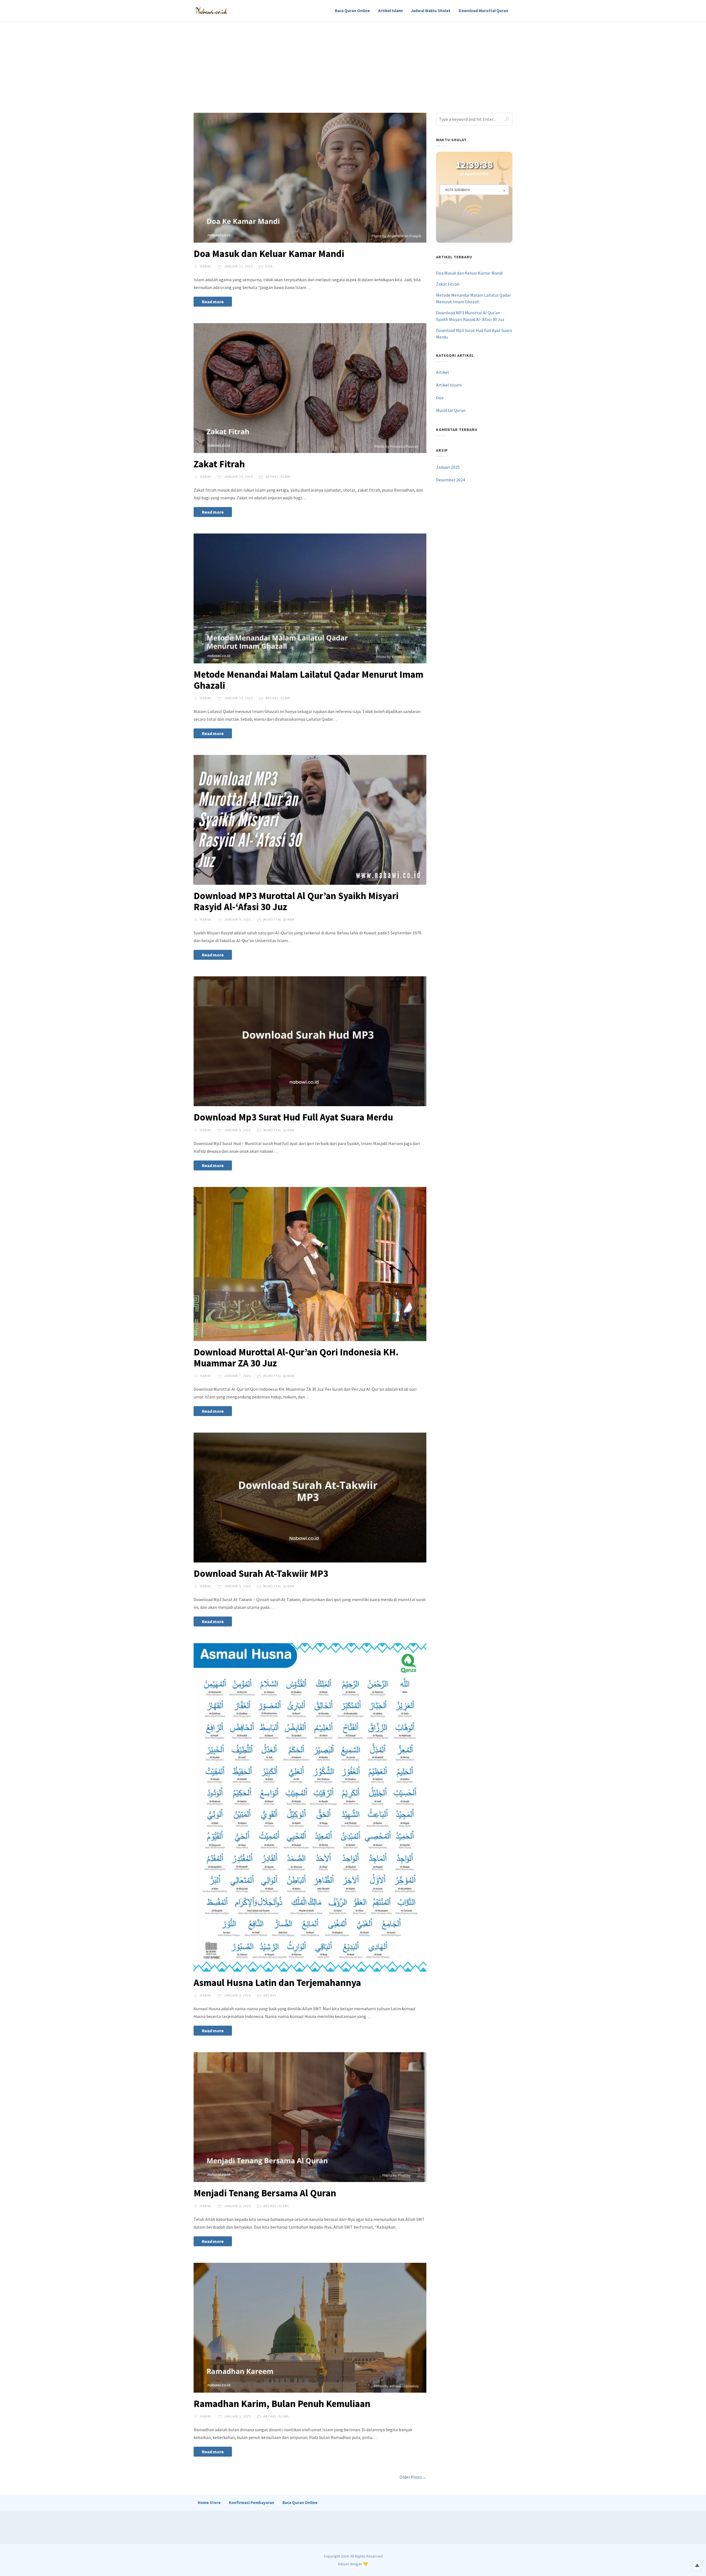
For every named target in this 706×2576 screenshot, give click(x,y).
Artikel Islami (390, 11)
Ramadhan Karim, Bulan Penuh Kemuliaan (282, 2404)
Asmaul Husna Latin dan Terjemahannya (277, 1983)
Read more (213, 302)
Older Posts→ (413, 2477)
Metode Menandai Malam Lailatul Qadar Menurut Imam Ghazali (308, 680)
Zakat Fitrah (219, 464)
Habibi (205, 266)
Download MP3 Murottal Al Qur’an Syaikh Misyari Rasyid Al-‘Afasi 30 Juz (296, 901)
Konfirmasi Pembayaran (252, 2503)
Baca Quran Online (352, 11)
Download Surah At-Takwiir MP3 (261, 1574)
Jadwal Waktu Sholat (431, 11)
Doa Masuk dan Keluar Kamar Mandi (269, 254)
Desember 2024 (450, 570)
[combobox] (474, 194)
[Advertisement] (353, 63)
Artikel (270, 1995)
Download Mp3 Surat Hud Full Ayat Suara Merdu (293, 1117)
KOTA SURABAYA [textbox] (458, 194)
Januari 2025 (448, 557)
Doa (269, 266)
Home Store (209, 2503)
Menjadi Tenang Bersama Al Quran (265, 2193)
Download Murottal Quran (483, 11)
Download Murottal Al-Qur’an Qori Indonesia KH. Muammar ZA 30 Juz (296, 1358)
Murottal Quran (279, 919)
